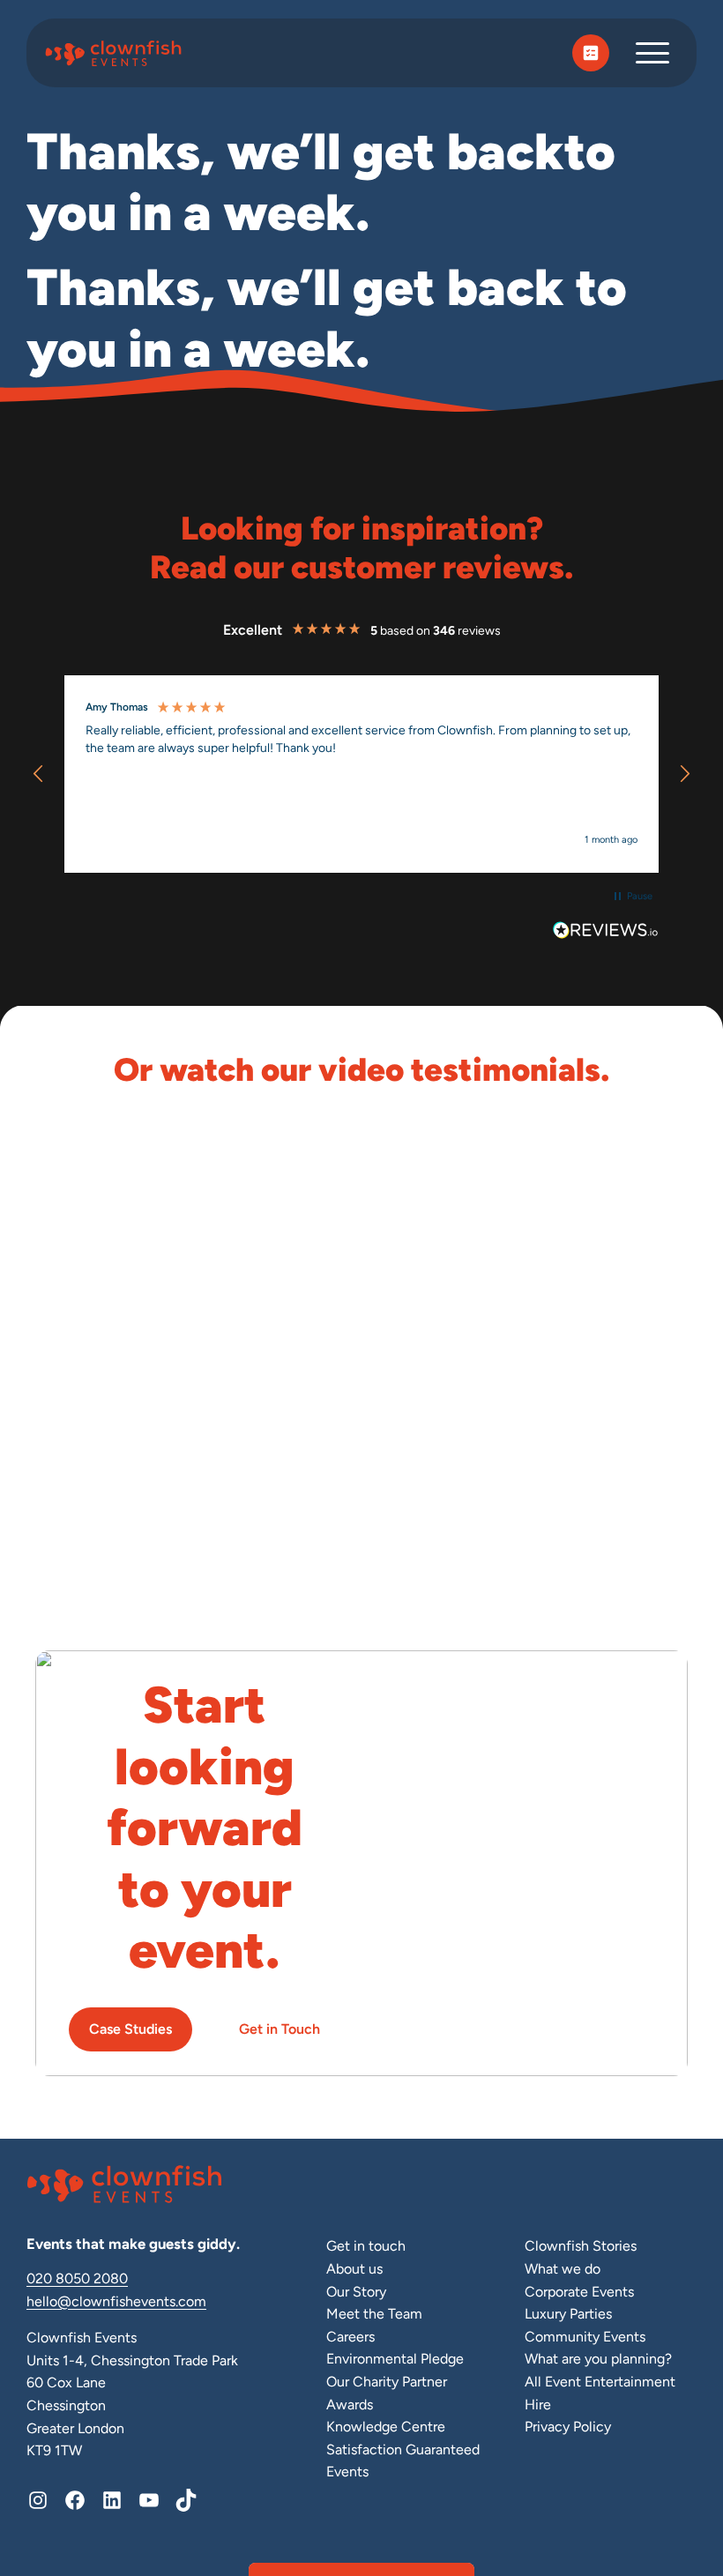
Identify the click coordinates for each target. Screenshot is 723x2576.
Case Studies (130, 2029)
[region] (361, 774)
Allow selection (362, 1471)
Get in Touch (280, 2029)
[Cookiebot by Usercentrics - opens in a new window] (626, 1095)
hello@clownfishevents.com (116, 2301)
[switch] (273, 1353)
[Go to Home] (118, 53)
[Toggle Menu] (652, 52)
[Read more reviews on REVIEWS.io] (606, 933)
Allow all (592, 1471)
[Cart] (591, 53)
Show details (628, 1418)
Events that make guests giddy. (133, 2244)
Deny (132, 1471)
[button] (39, 774)
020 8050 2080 (77, 2278)
